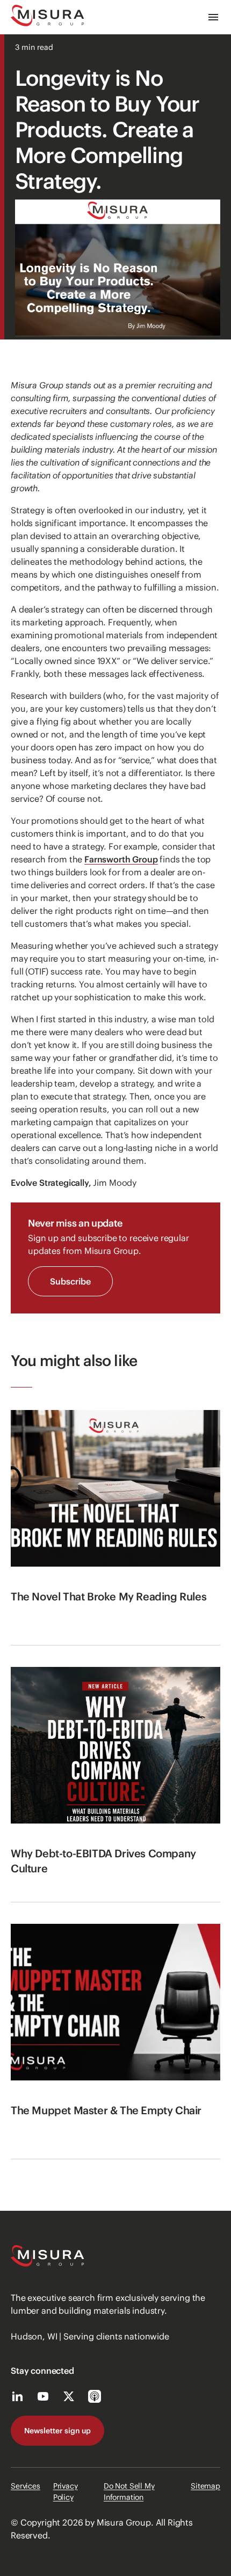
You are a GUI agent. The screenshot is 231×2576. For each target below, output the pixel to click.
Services (26, 2486)
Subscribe (70, 1281)
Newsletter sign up (57, 2431)
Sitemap (205, 2486)
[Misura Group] (48, 17)
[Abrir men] (213, 17)
